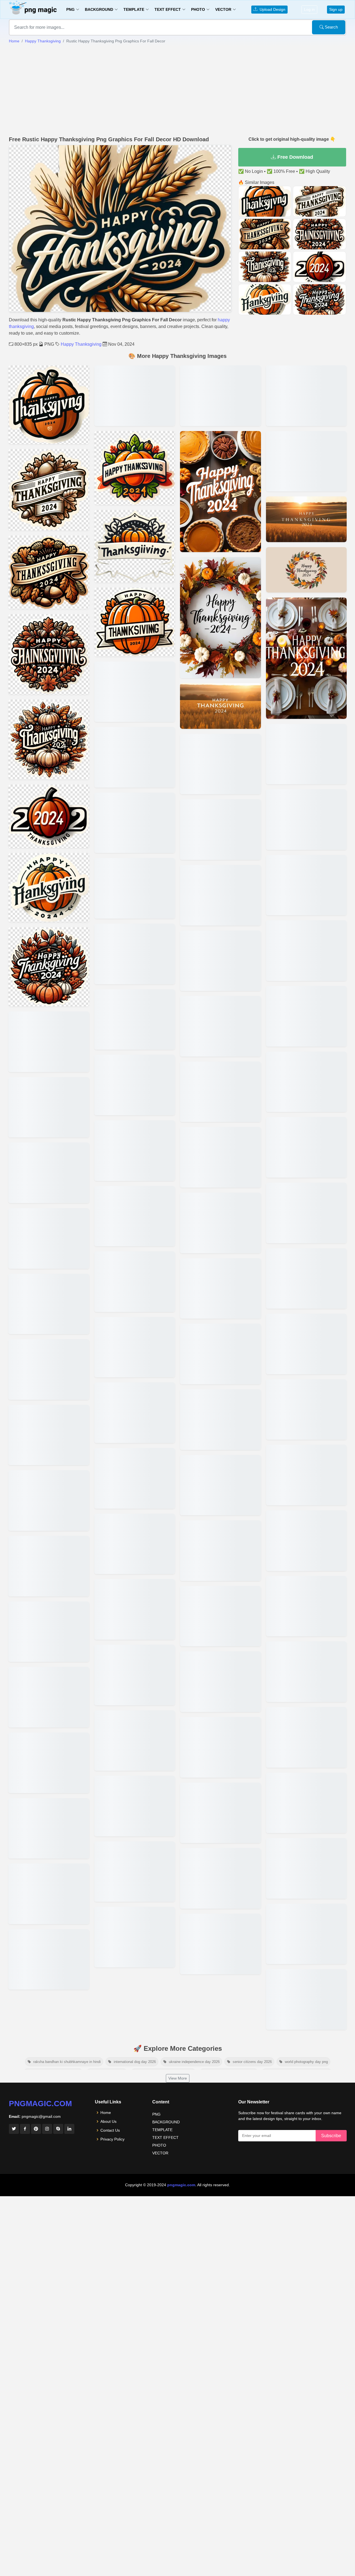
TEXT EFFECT (165, 2137)
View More (178, 2078)
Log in (309, 9)
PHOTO (159, 2145)
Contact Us (110, 2130)
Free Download (295, 157)
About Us (108, 2121)
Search (331, 27)
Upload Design (271, 9)
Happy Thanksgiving (43, 41)
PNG (156, 2114)
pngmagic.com (40, 2104)
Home (14, 41)
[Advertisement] (177, 90)
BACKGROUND (166, 2122)
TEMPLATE (162, 2130)
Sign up (336, 9)
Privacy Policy (112, 2139)
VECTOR (160, 2153)
